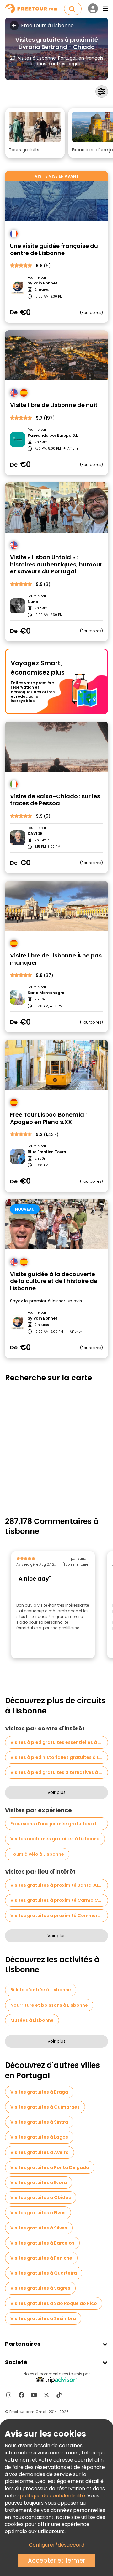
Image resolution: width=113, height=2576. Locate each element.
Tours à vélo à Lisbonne (37, 1854)
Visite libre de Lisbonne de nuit (54, 405)
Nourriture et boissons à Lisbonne (49, 2005)
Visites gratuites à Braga (39, 2092)
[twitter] (46, 2395)
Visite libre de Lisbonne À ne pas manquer (56, 959)
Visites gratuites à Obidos (41, 2198)
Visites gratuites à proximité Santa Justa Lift (59, 1885)
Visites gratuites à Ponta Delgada (50, 2167)
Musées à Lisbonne (32, 2020)
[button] (35, 133)
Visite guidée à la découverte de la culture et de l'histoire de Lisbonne (54, 1281)
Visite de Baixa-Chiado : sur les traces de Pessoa (55, 800)
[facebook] (21, 2395)
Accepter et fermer (57, 2560)
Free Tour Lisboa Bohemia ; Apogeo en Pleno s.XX (48, 1118)
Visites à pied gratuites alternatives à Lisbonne (59, 1772)
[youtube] (34, 2395)
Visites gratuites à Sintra (39, 2122)
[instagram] (9, 2395)
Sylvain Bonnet (43, 283)
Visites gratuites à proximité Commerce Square (59, 1916)
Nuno (33, 602)
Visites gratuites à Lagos (39, 2137)
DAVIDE (35, 834)
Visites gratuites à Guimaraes (45, 2107)
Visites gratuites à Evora (39, 2182)
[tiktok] (59, 2395)
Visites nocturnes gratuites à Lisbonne (55, 1839)
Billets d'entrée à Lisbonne (41, 1990)
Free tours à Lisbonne (47, 26)
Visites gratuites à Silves (39, 2228)
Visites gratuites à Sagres (40, 2288)
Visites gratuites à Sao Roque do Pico (54, 2303)
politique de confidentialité (52, 2496)
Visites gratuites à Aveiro (40, 2152)
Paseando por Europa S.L (53, 435)
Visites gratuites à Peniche (41, 2258)
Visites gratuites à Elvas (38, 2213)
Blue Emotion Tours (47, 1152)
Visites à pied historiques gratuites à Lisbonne (59, 1757)
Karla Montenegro (46, 993)
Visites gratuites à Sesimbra (43, 2318)
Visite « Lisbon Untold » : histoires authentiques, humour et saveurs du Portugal (56, 565)
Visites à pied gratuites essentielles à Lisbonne (59, 1742)
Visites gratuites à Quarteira (44, 2273)
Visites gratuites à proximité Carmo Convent (59, 1900)
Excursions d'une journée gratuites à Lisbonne (59, 1824)
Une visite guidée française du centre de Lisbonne (54, 250)
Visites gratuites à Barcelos (42, 2243)
